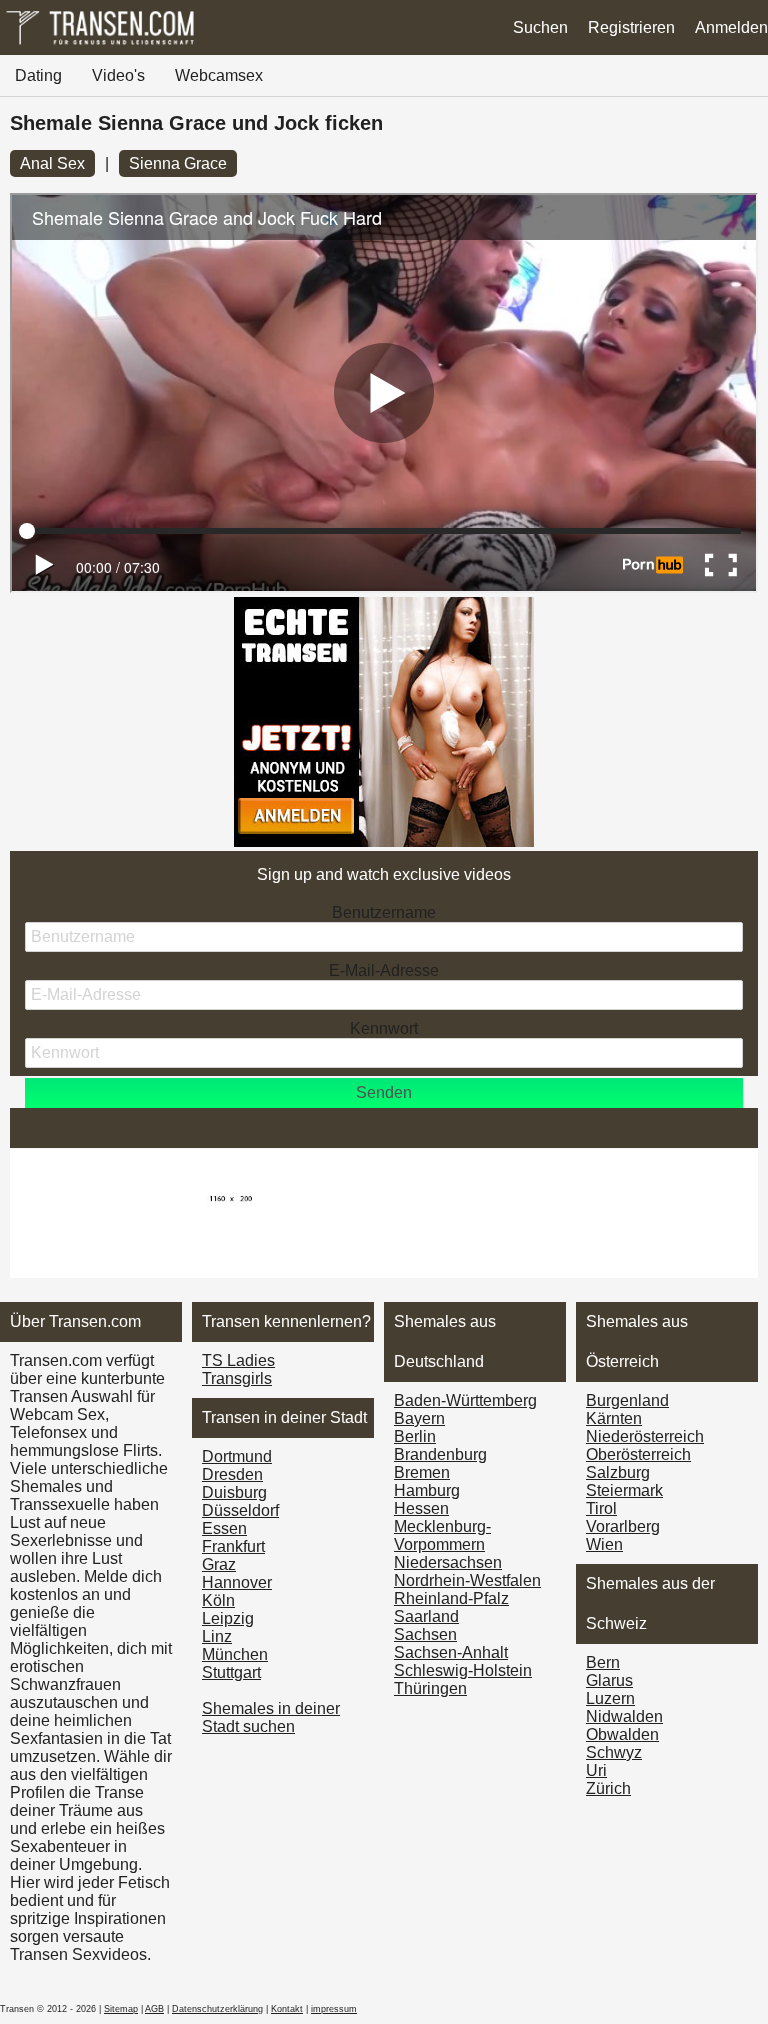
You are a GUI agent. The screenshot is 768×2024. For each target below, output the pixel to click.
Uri (596, 1770)
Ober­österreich (638, 1454)
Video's (118, 75)
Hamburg (427, 1490)
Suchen (540, 27)
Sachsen (425, 1634)
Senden (384, 1092)
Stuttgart (231, 1672)
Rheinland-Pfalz (451, 1598)
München (235, 1654)
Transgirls (237, 1378)
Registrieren (631, 27)
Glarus (609, 1680)
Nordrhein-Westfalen (467, 1580)
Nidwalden (624, 1716)
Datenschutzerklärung (217, 2009)
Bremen (422, 1472)
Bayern (419, 1418)
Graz (219, 1564)
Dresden (232, 1474)
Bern (603, 1662)
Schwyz (614, 1752)
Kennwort (384, 1028)
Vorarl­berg (623, 1526)
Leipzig (228, 1618)
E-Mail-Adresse (384, 970)
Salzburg (618, 1472)
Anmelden (731, 27)
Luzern (610, 1698)
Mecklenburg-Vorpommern (442, 1535)
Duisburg (234, 1492)
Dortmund (237, 1456)
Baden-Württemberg (465, 1400)
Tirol (601, 1508)
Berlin (415, 1436)
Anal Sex (52, 163)
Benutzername (384, 912)
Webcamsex (219, 75)
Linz (217, 1636)
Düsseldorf (240, 1510)
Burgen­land (627, 1400)
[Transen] (100, 44)
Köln (218, 1600)
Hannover (237, 1582)
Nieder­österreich (645, 1436)
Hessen (421, 1508)
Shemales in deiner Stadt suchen (271, 1717)
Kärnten (614, 1418)
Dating (38, 75)
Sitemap (121, 2009)
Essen (224, 1528)
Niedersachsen (448, 1562)
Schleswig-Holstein (463, 1670)
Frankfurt (233, 1546)
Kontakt (287, 2009)
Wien (604, 1544)
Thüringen (430, 1688)
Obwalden (622, 1734)
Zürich (608, 1788)
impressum (334, 2009)
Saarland (426, 1616)
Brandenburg (440, 1454)
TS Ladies (238, 1360)
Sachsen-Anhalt (451, 1652)
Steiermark (624, 1490)
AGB (154, 2009)
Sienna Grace (178, 163)
